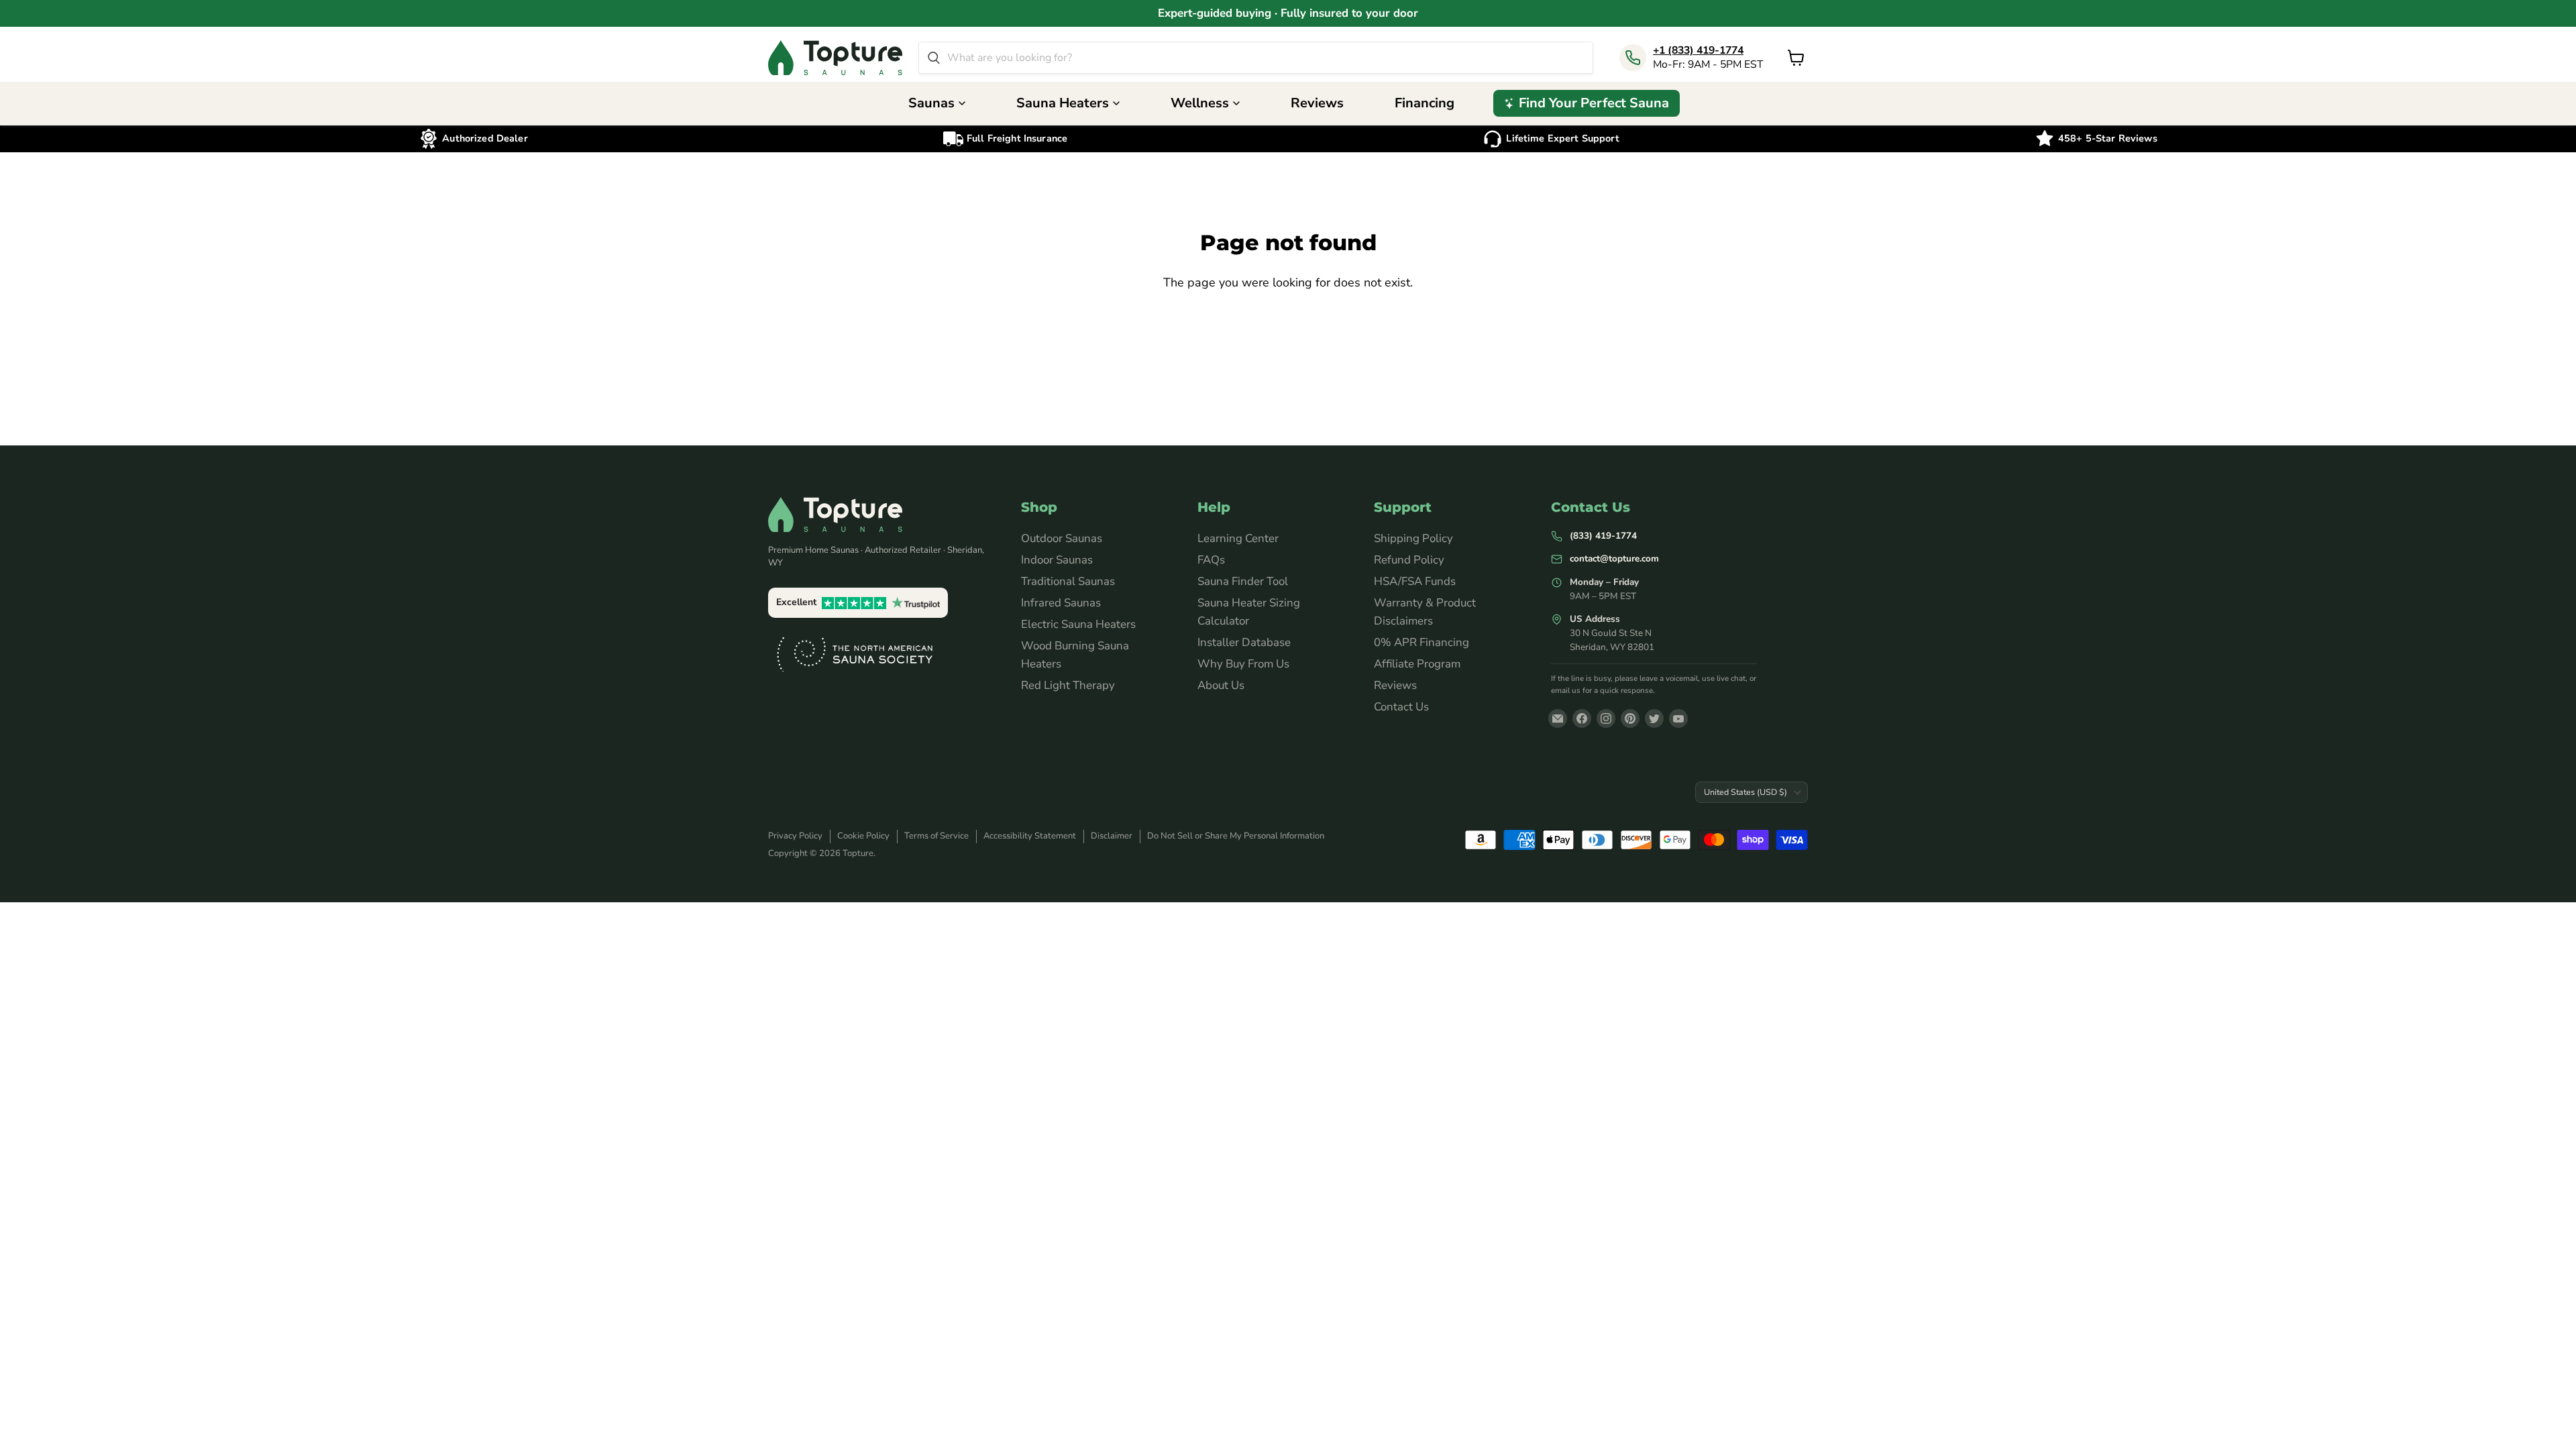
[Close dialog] (2545, 31)
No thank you (1288, 869)
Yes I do (1288, 832)
